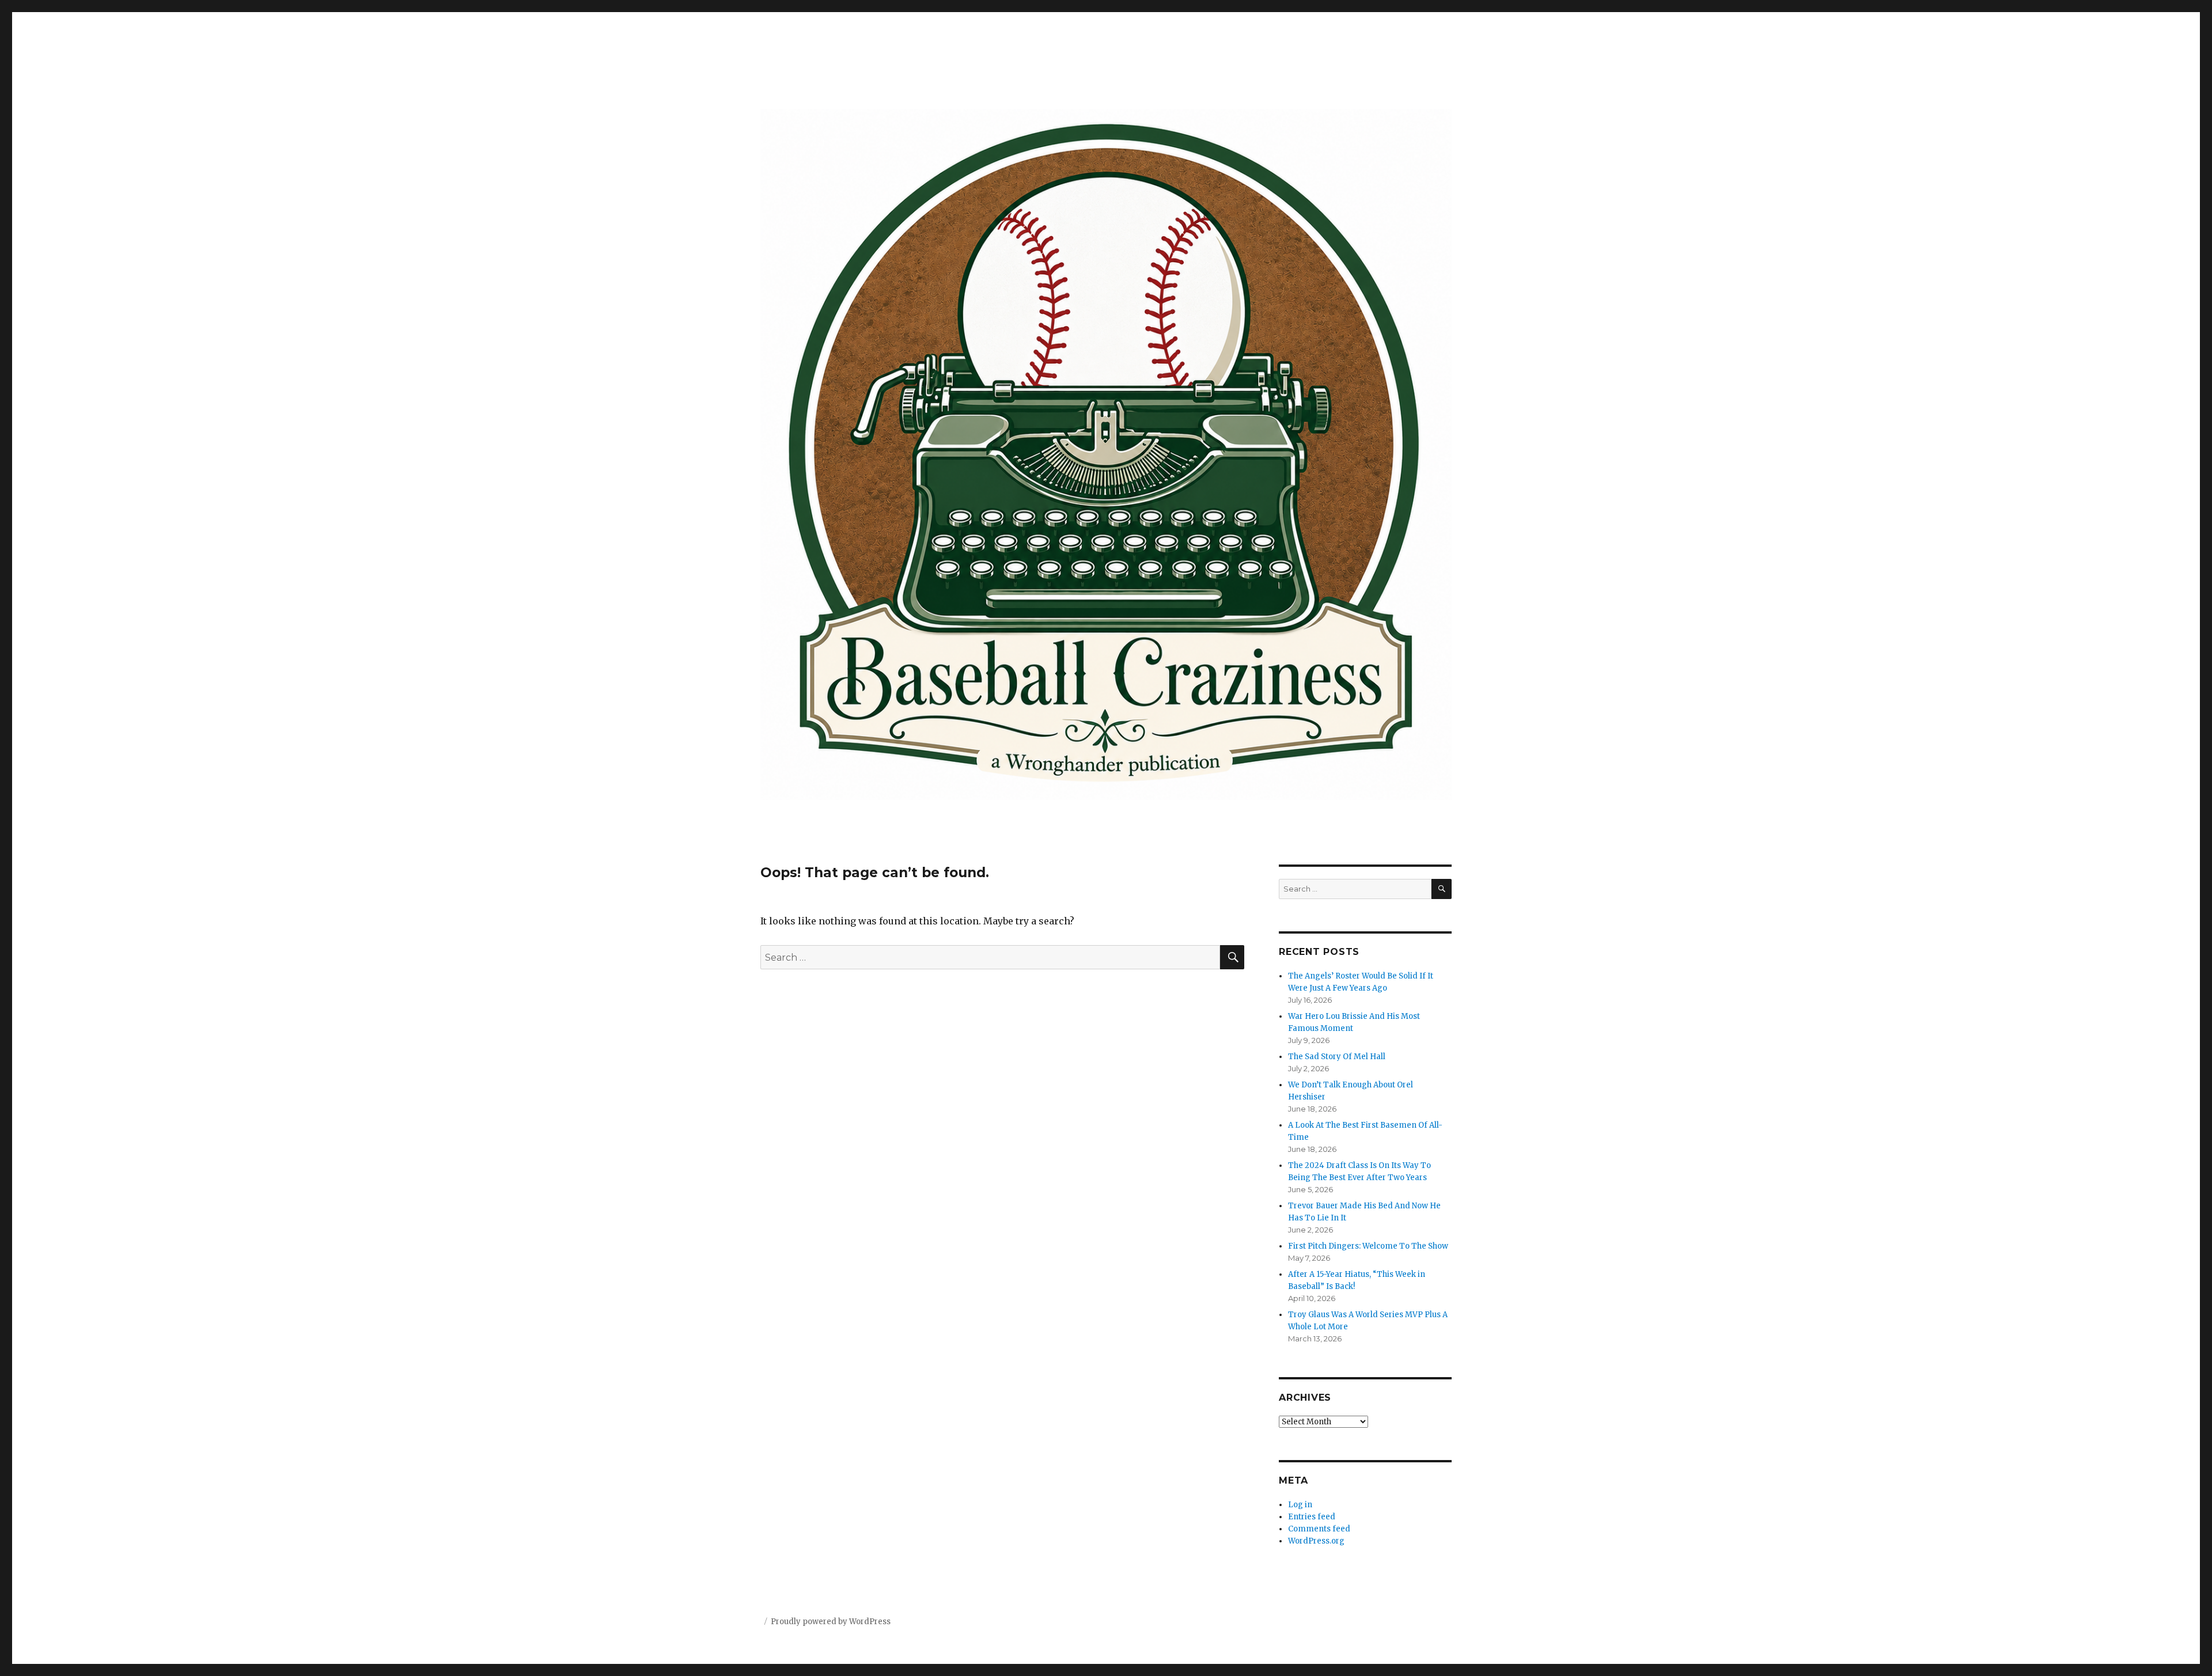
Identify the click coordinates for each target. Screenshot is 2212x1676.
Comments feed (1319, 1529)
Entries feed (1312, 1517)
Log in (1300, 1505)
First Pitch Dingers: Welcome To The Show (1368, 1246)
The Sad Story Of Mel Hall (1337, 1057)
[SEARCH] (1442, 889)
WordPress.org (1316, 1541)
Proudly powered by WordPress (831, 1622)
